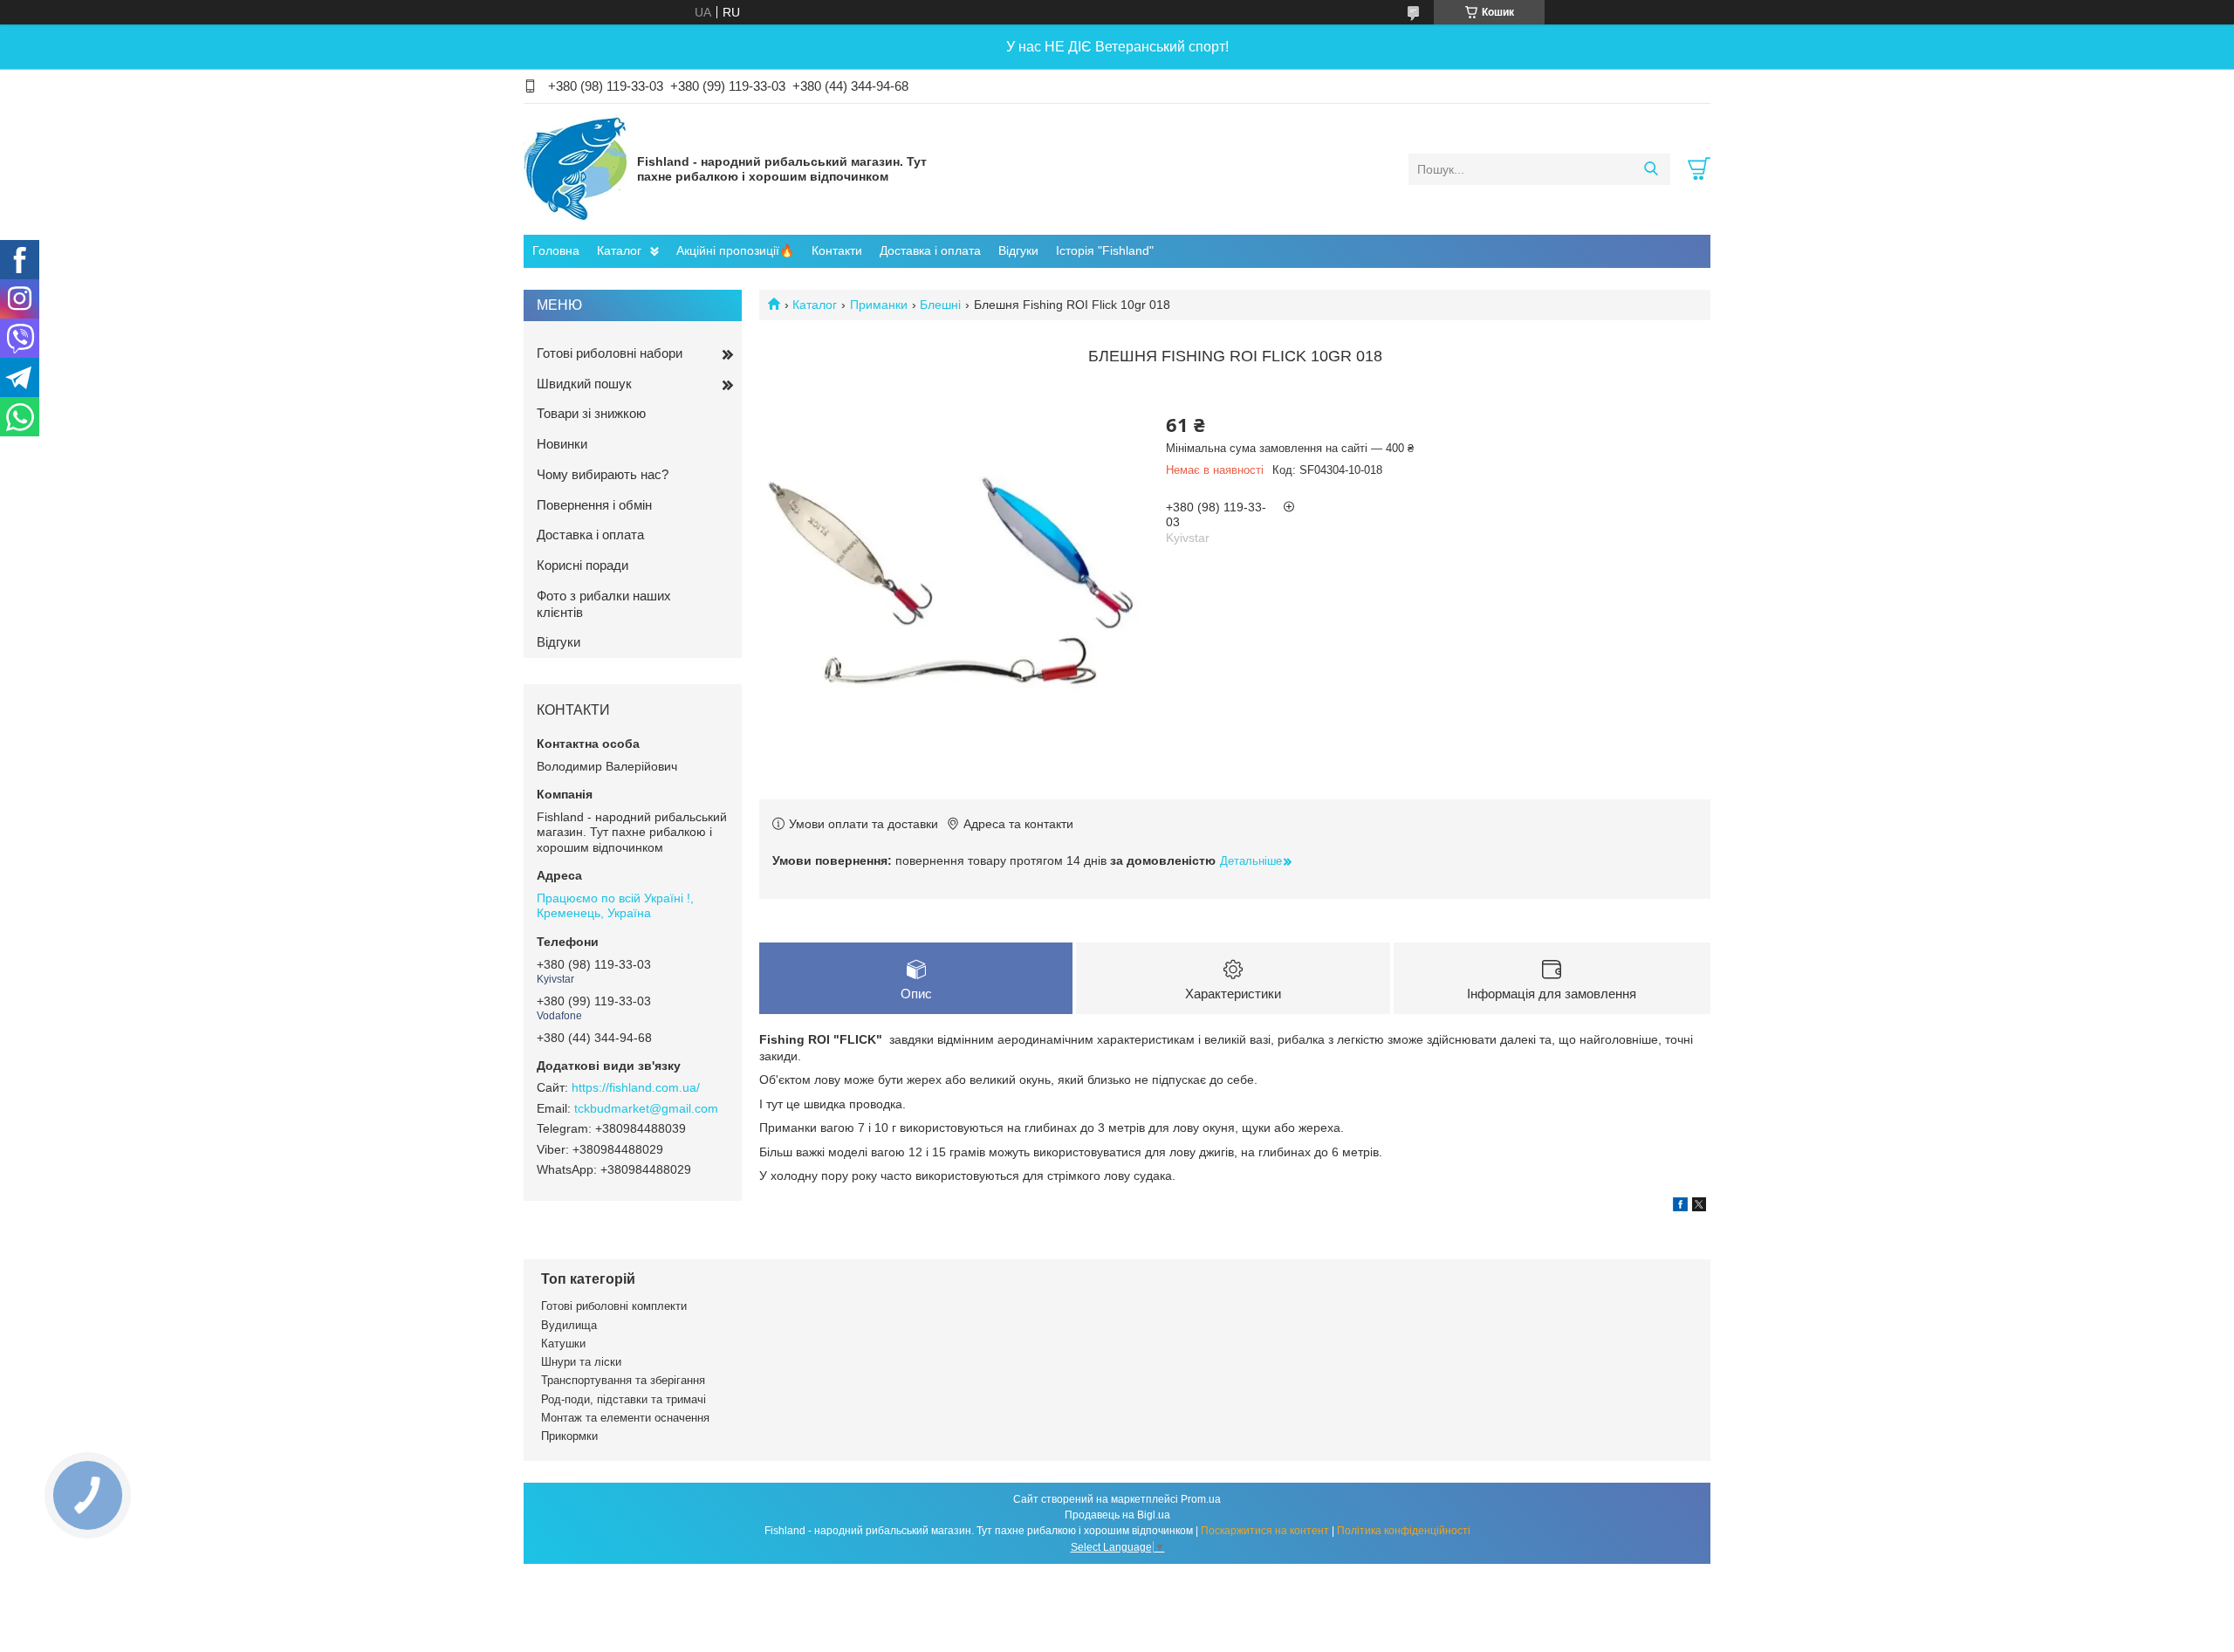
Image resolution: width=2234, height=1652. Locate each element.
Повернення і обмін (594, 505)
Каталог (619, 250)
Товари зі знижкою (591, 413)
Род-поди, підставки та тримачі (624, 1399)
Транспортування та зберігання (623, 1380)
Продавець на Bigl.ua (1117, 1515)
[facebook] (1680, 1207)
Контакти (837, 250)
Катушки (563, 1344)
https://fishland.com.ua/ (636, 1087)
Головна (556, 250)
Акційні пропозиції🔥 (735, 250)
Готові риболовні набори (610, 353)
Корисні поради (582, 565)
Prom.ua (1201, 1499)
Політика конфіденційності (1404, 1531)
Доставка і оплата (930, 250)
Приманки (879, 305)
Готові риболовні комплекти (614, 1306)
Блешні (940, 305)
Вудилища (569, 1325)
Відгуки (1018, 250)
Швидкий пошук (584, 384)
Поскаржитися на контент (1265, 1531)
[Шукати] (1651, 169)
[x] (1699, 1207)
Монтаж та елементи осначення (625, 1418)
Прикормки (569, 1436)
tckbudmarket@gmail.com (646, 1108)
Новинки (562, 444)
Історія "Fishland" (1105, 250)
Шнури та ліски (581, 1362)
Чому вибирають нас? (603, 474)
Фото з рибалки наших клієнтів (604, 604)
